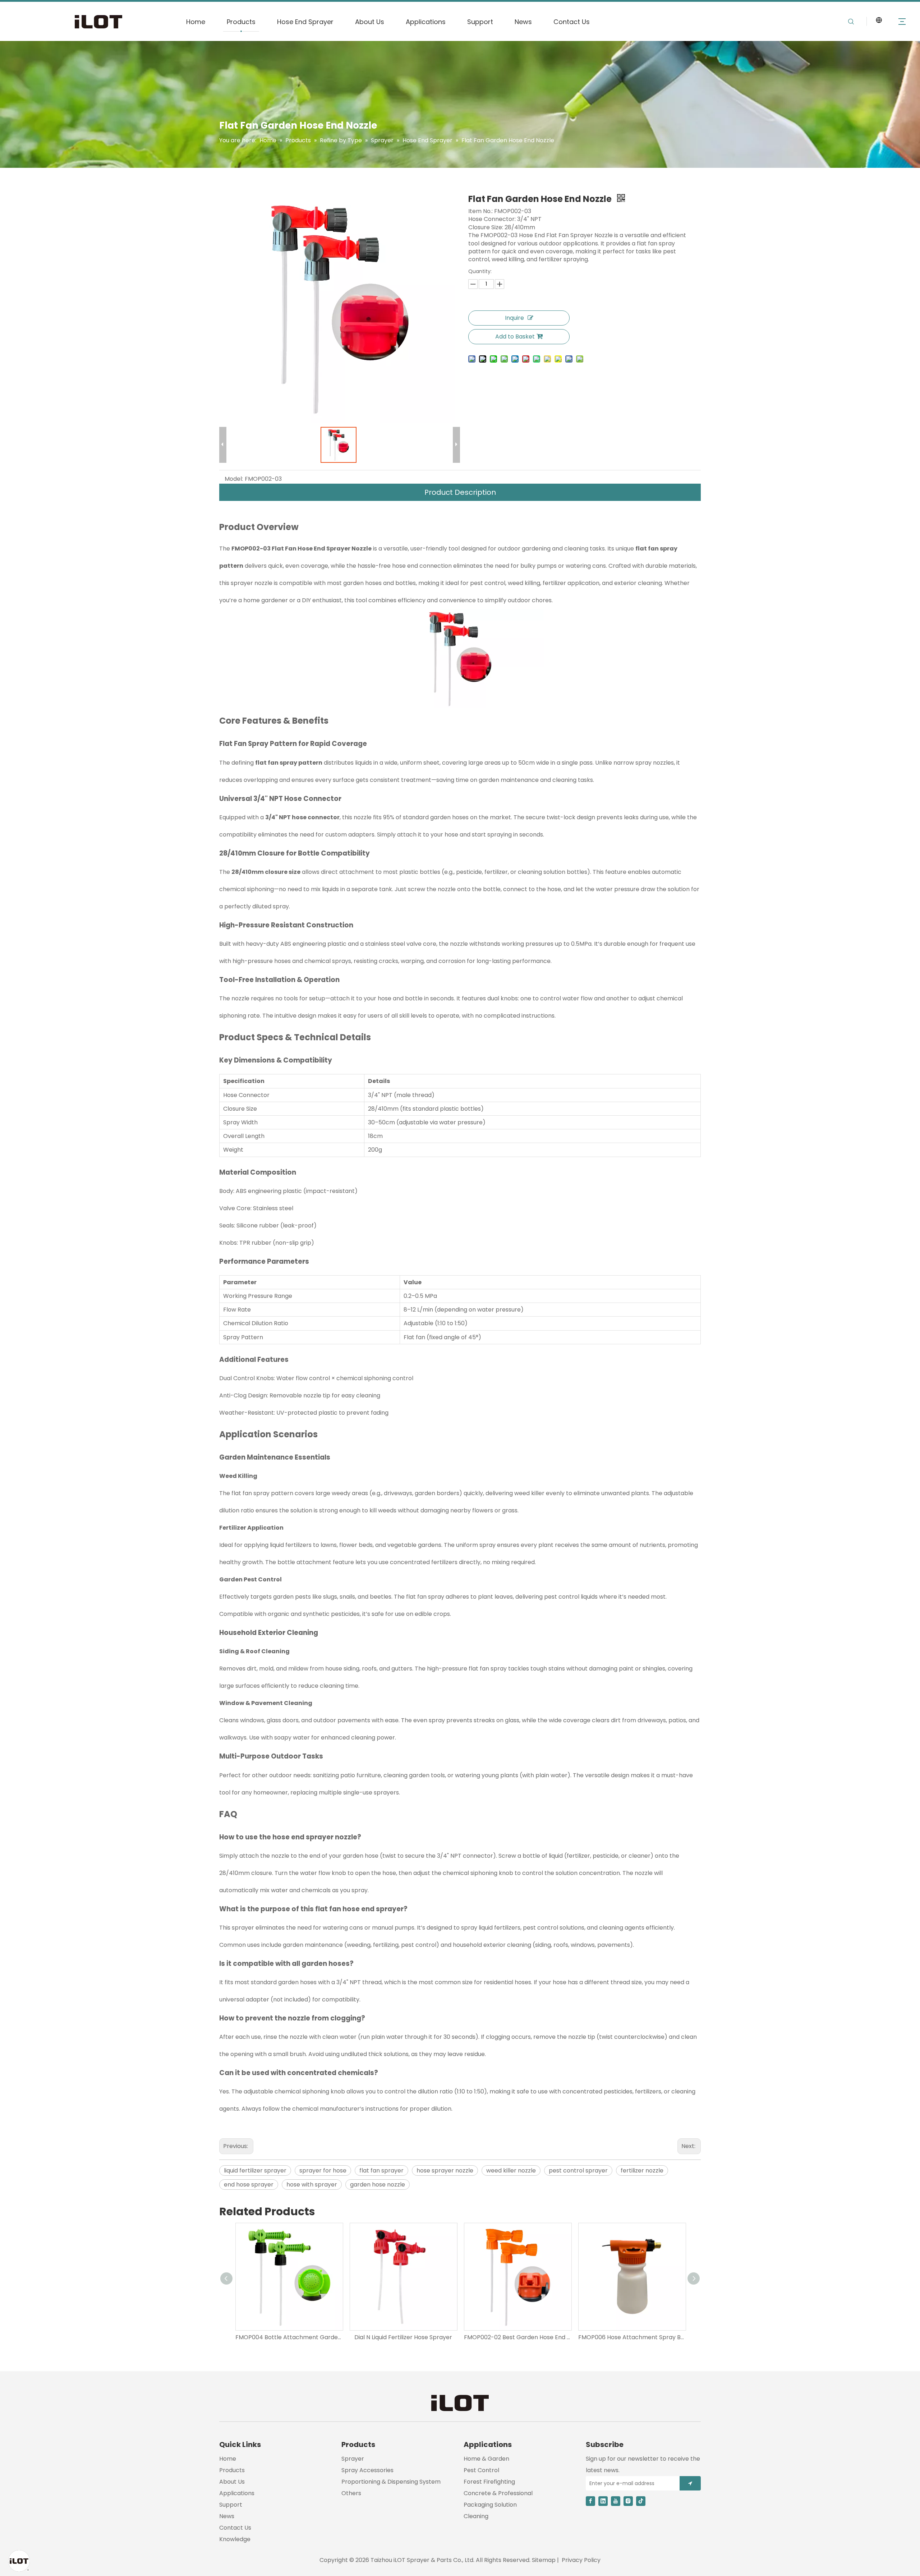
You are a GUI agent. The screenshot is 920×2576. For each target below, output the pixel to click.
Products (241, 22)
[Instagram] (628, 2501)
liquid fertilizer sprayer (255, 2171)
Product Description (460, 492)
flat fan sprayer (381, 2171)
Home (196, 22)
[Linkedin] (603, 2501)
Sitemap (544, 2560)
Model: (234, 479)
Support (480, 22)
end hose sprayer (249, 2185)
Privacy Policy (581, 2560)
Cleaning (476, 2516)
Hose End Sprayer (305, 22)
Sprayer (353, 2459)
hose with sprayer (312, 2185)
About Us (370, 22)
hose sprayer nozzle (445, 2171)
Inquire (514, 318)
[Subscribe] (690, 2483)
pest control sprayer (578, 2171)
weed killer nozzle (511, 2171)
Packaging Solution (490, 2505)
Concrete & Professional (498, 2493)
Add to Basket (515, 337)
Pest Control (481, 2470)
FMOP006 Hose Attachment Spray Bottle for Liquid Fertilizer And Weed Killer (632, 2337)
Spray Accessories (367, 2470)
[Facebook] (590, 2501)
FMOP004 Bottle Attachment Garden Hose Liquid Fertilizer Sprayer (289, 2337)
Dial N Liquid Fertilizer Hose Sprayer (403, 2337)
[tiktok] (641, 2501)
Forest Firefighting (489, 2482)
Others (351, 2493)
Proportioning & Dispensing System (391, 2482)
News (523, 22)
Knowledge (235, 2539)
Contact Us (572, 22)
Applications (426, 22)
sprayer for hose (323, 2171)
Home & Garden (486, 2459)
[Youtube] (616, 2501)
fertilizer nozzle (642, 2171)
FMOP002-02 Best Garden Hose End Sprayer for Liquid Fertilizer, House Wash (517, 2337)
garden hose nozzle (378, 2185)
